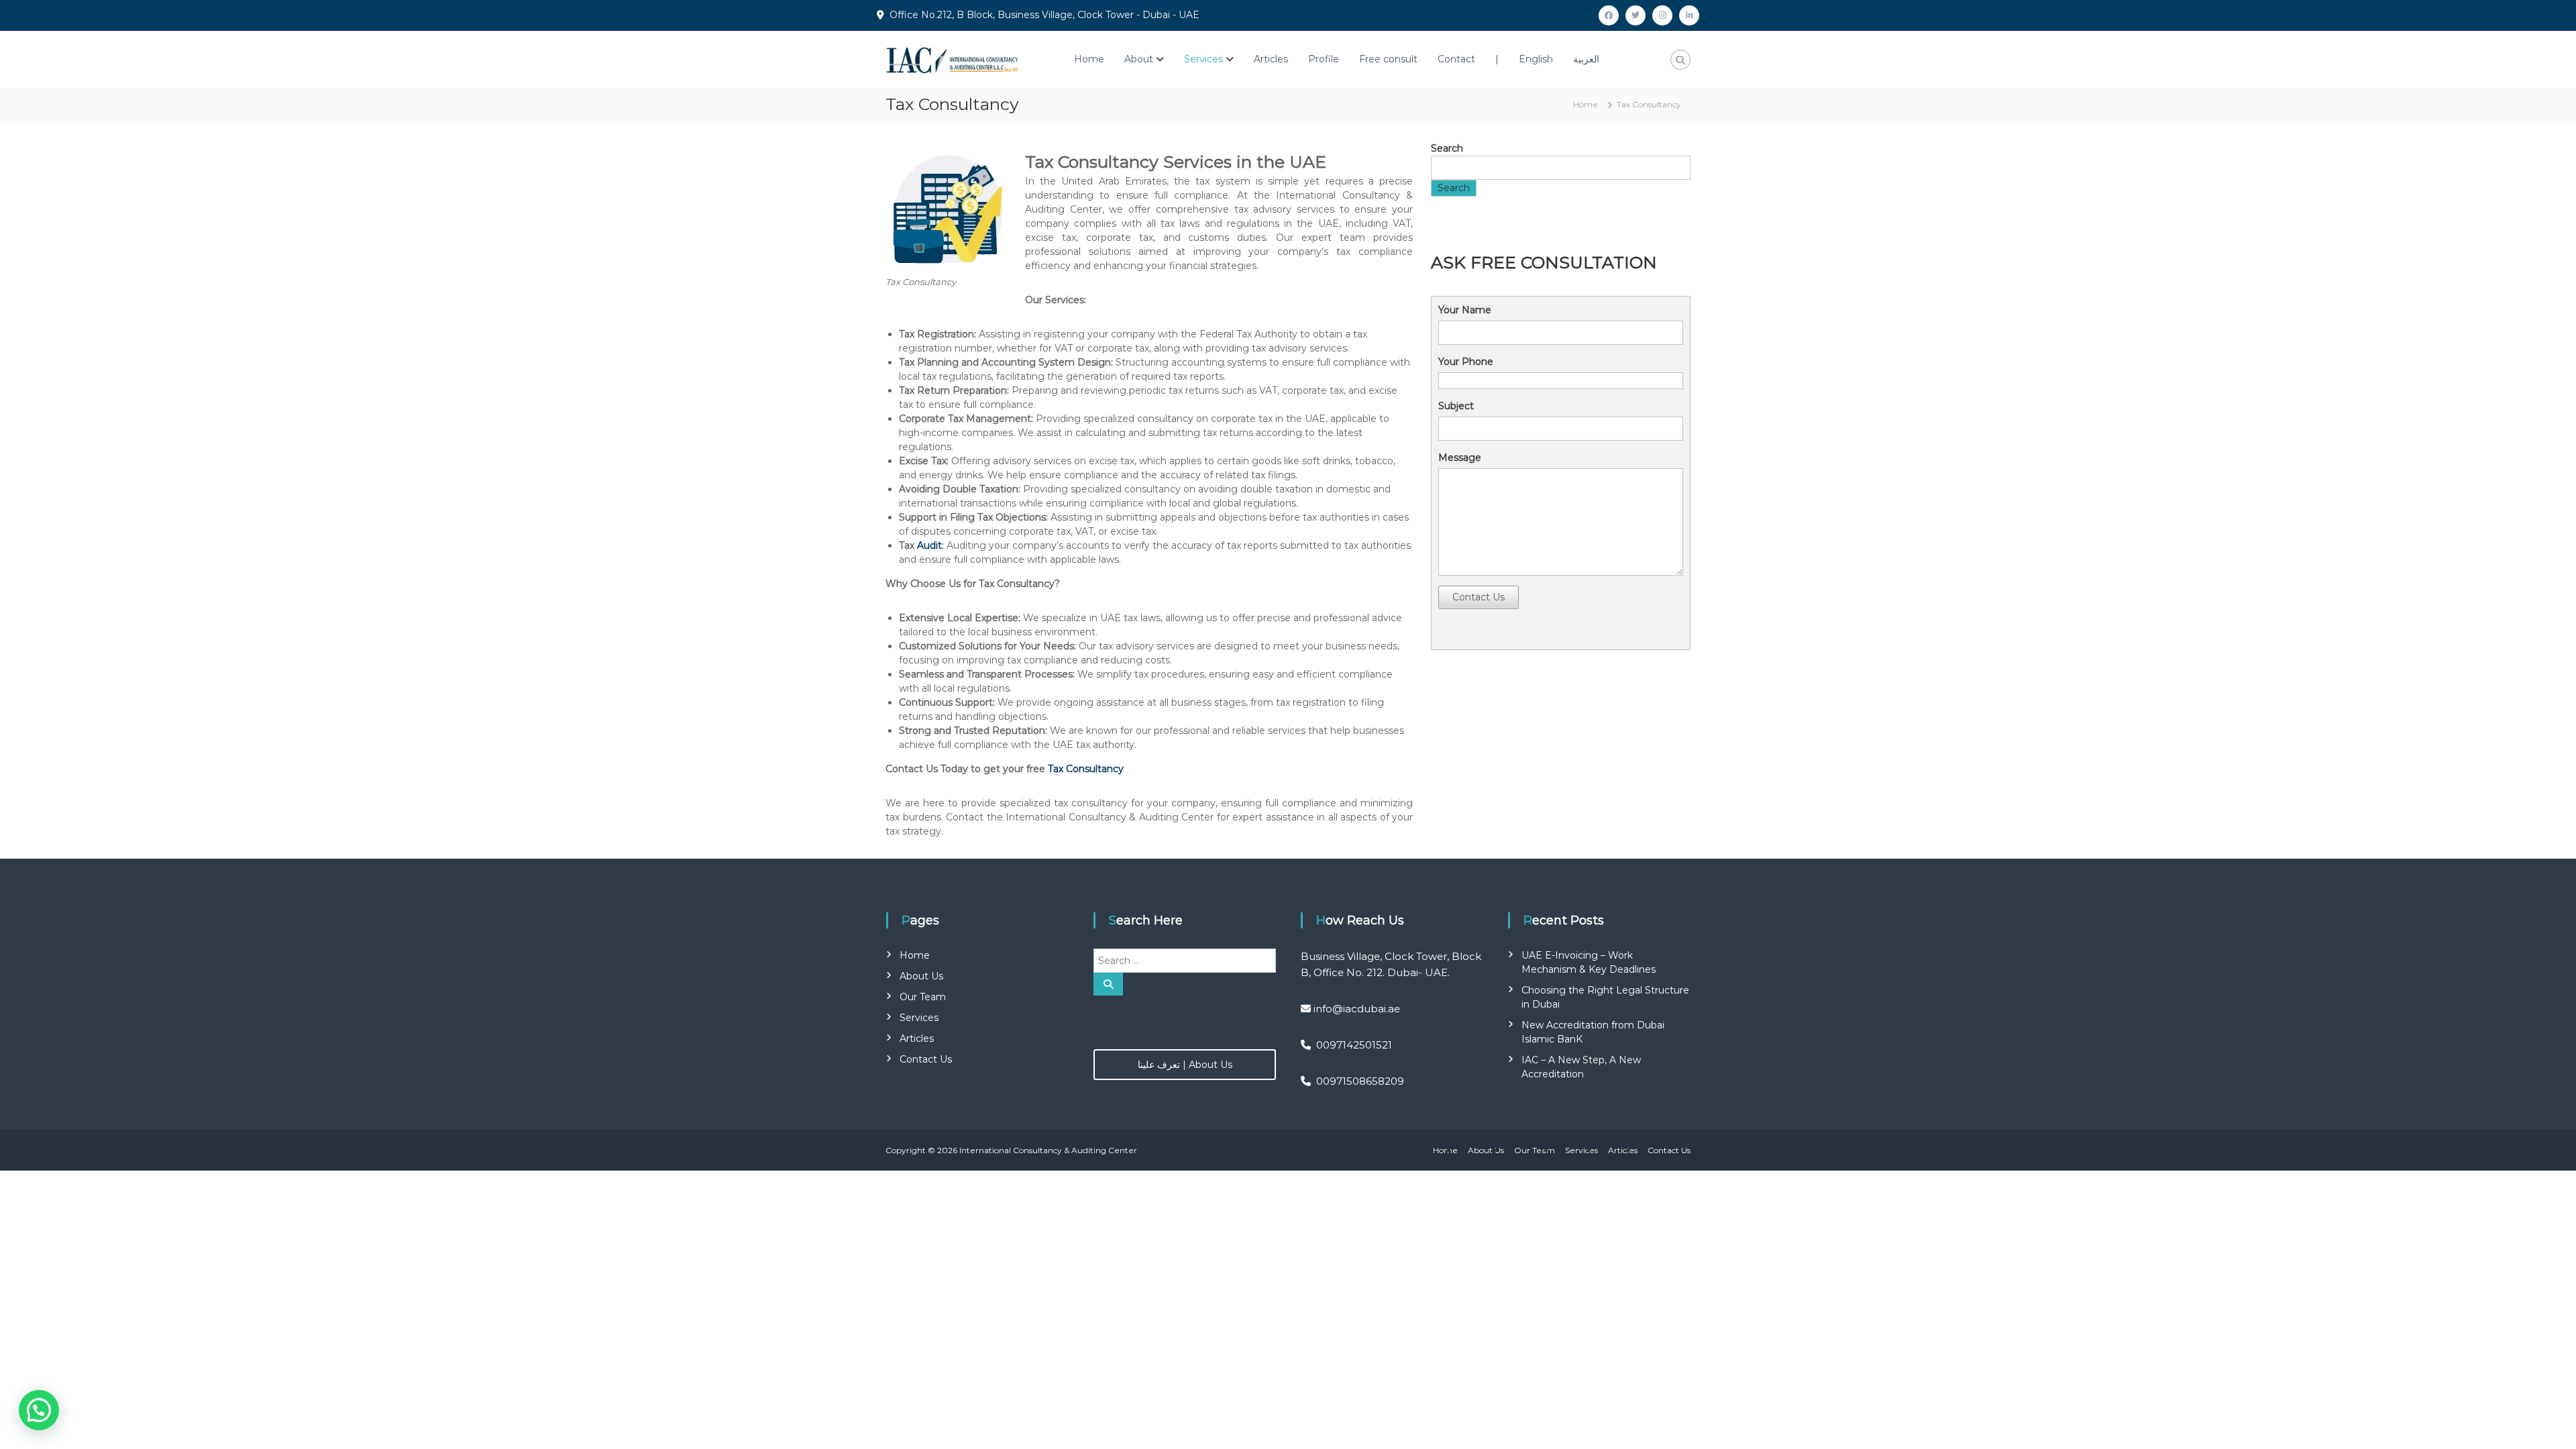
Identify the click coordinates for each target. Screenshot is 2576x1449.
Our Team (923, 997)
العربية (1586, 59)
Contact (1456, 59)
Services (1203, 59)
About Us (921, 976)
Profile (1324, 59)
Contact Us (1479, 597)
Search (1447, 148)
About (1139, 59)
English (1536, 59)
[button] (39, 1410)
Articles (1271, 59)
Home (1089, 59)
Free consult (1388, 59)
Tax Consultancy (1086, 769)
